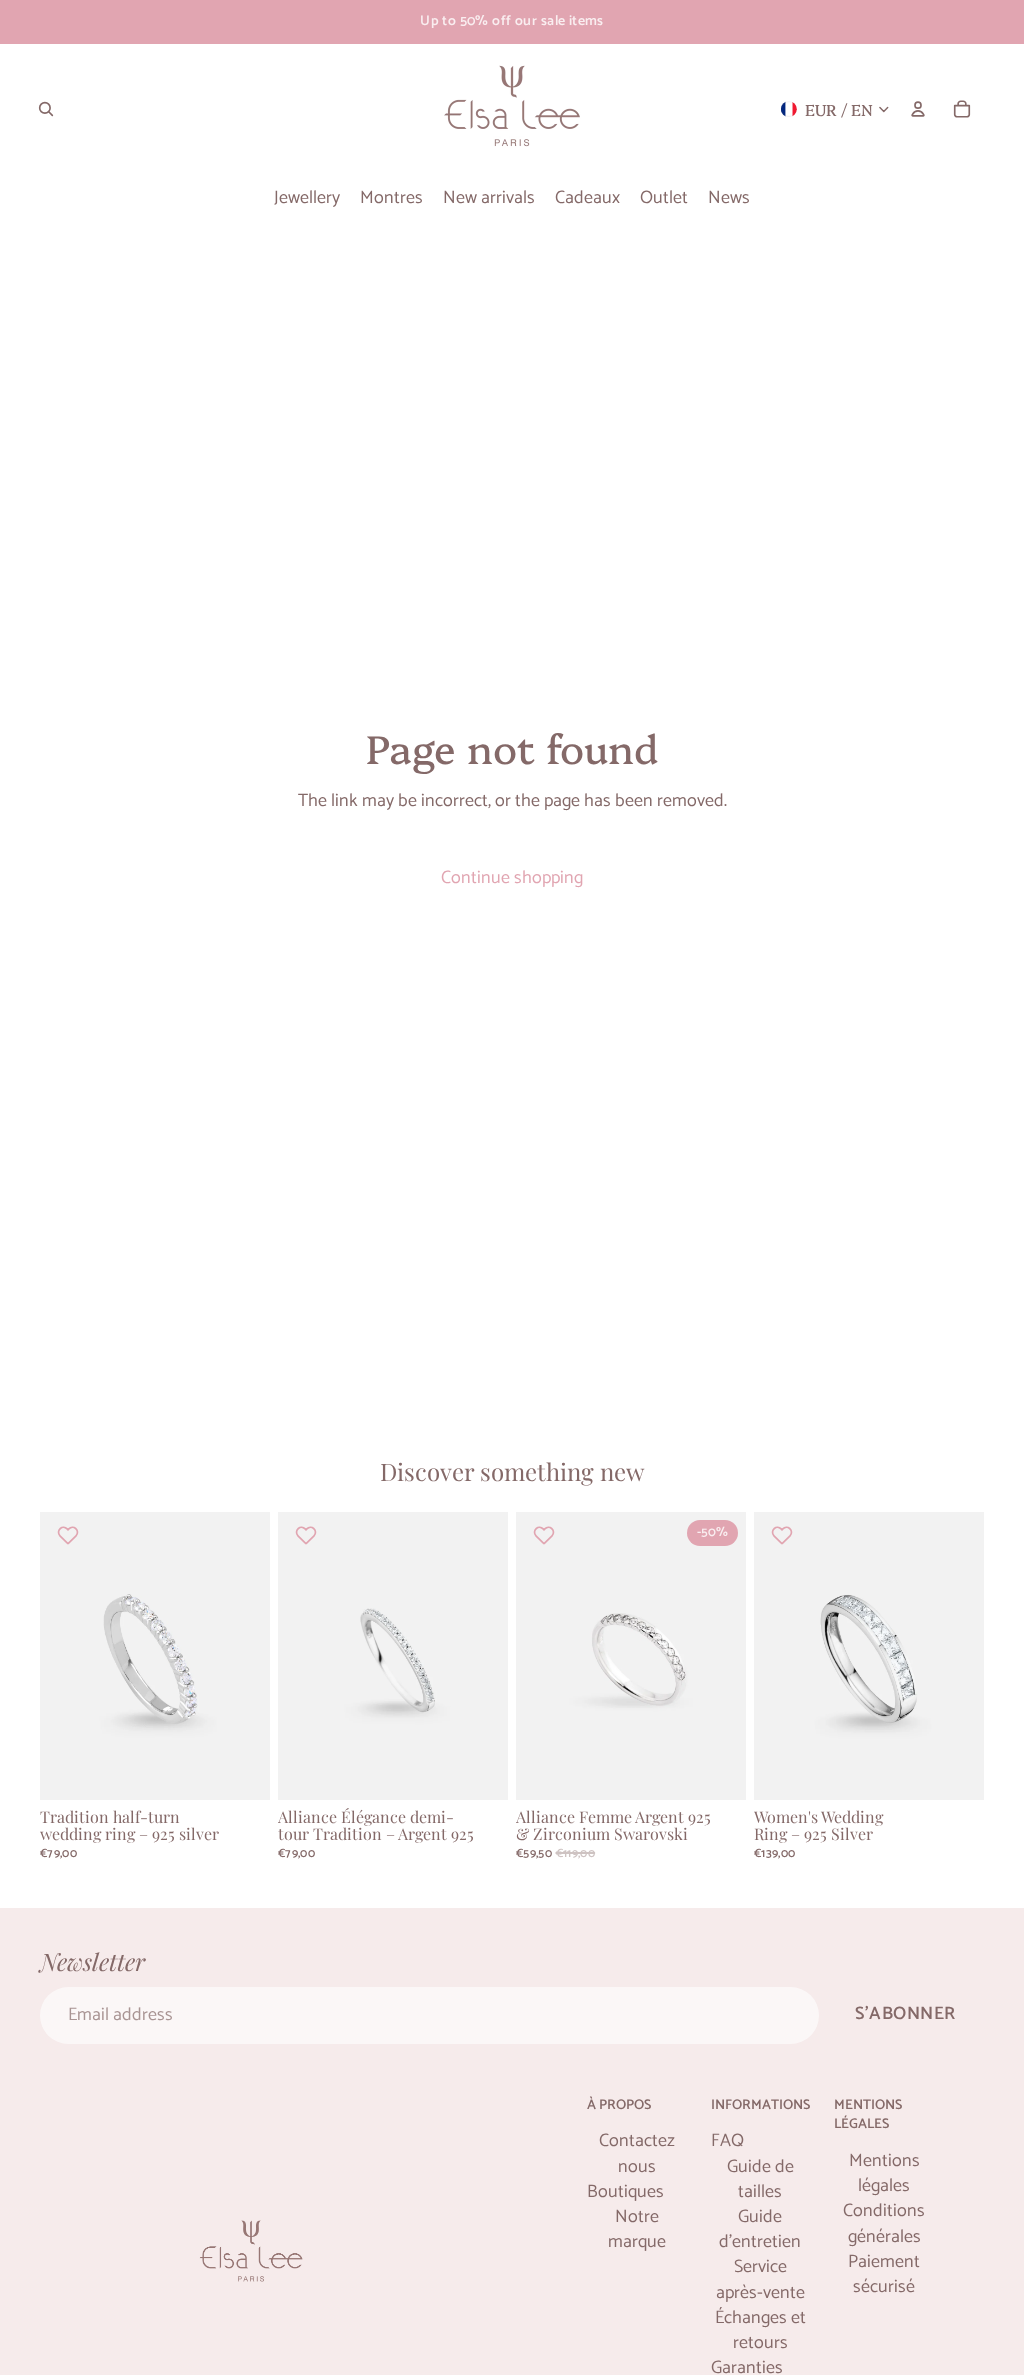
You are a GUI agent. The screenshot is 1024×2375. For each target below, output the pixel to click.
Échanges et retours (760, 2331)
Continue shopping (512, 878)
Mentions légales (884, 2174)
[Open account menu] (918, 109)
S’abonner (905, 2014)
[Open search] (46, 109)
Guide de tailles (760, 2180)
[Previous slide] (55, 1656)
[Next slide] (254, 1656)
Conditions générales (884, 2224)
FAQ (727, 2141)
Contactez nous (637, 2154)
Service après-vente (760, 2280)
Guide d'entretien (760, 2230)
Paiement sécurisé (884, 2275)
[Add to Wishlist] (70, 1535)
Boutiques (625, 2192)
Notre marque (637, 2230)
